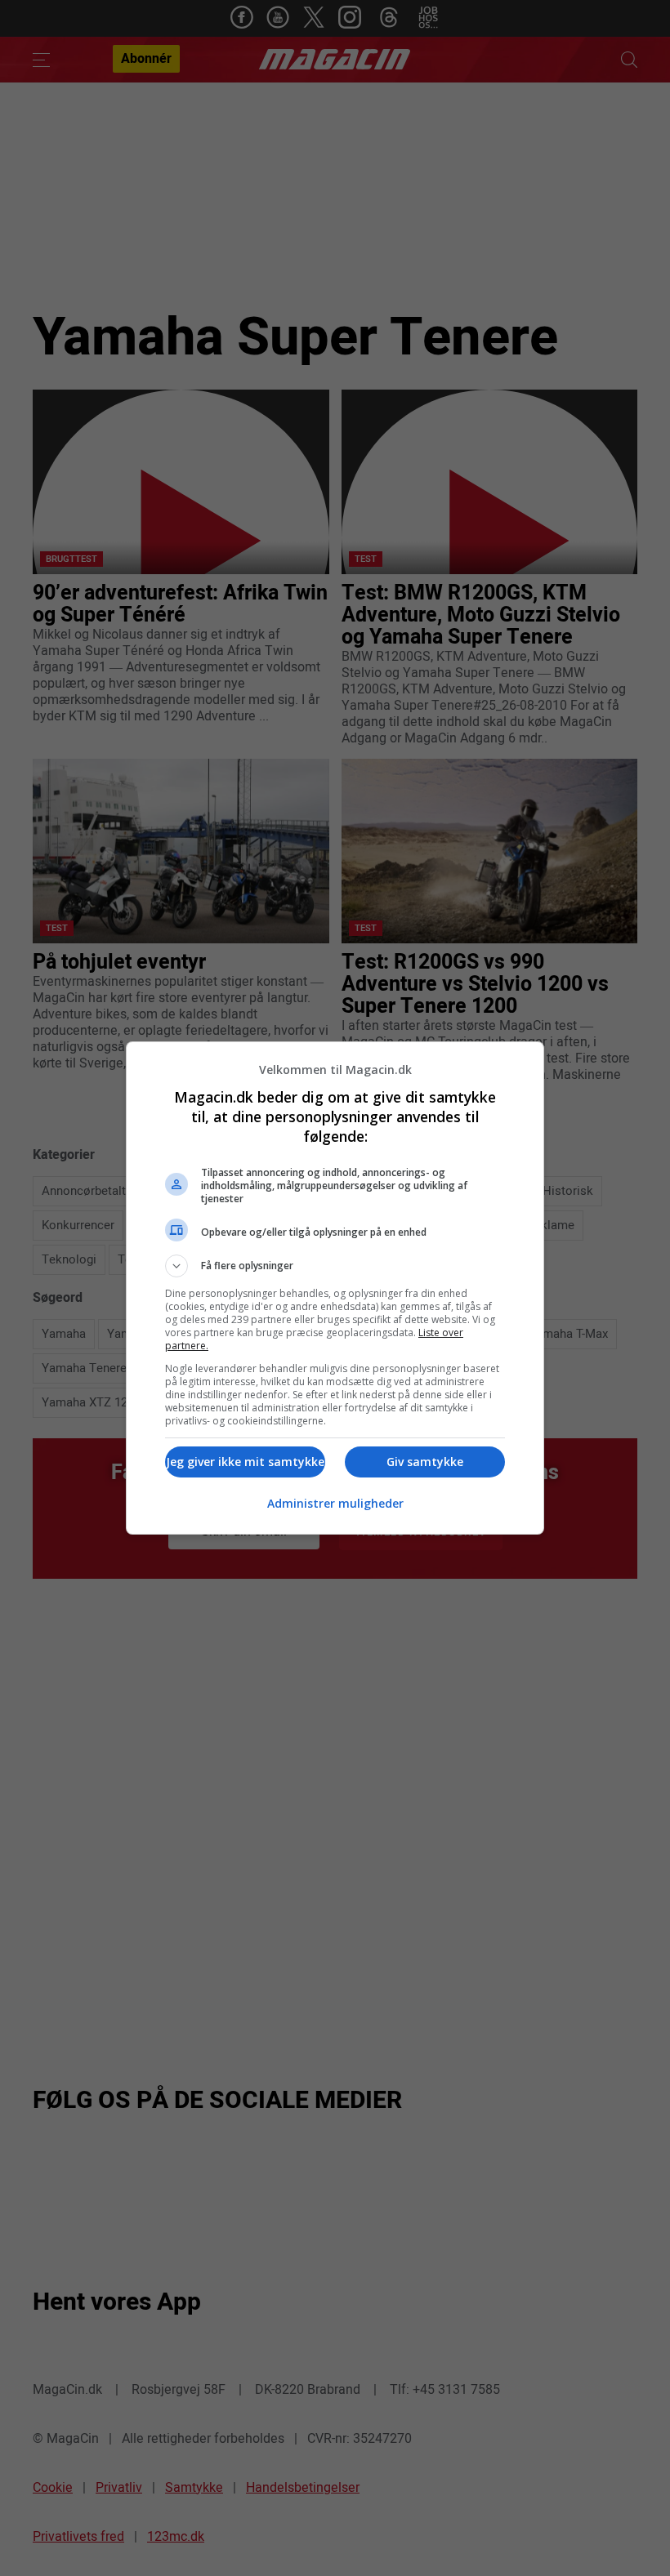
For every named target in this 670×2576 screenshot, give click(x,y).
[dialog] (335, 1288)
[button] (335, 1266)
